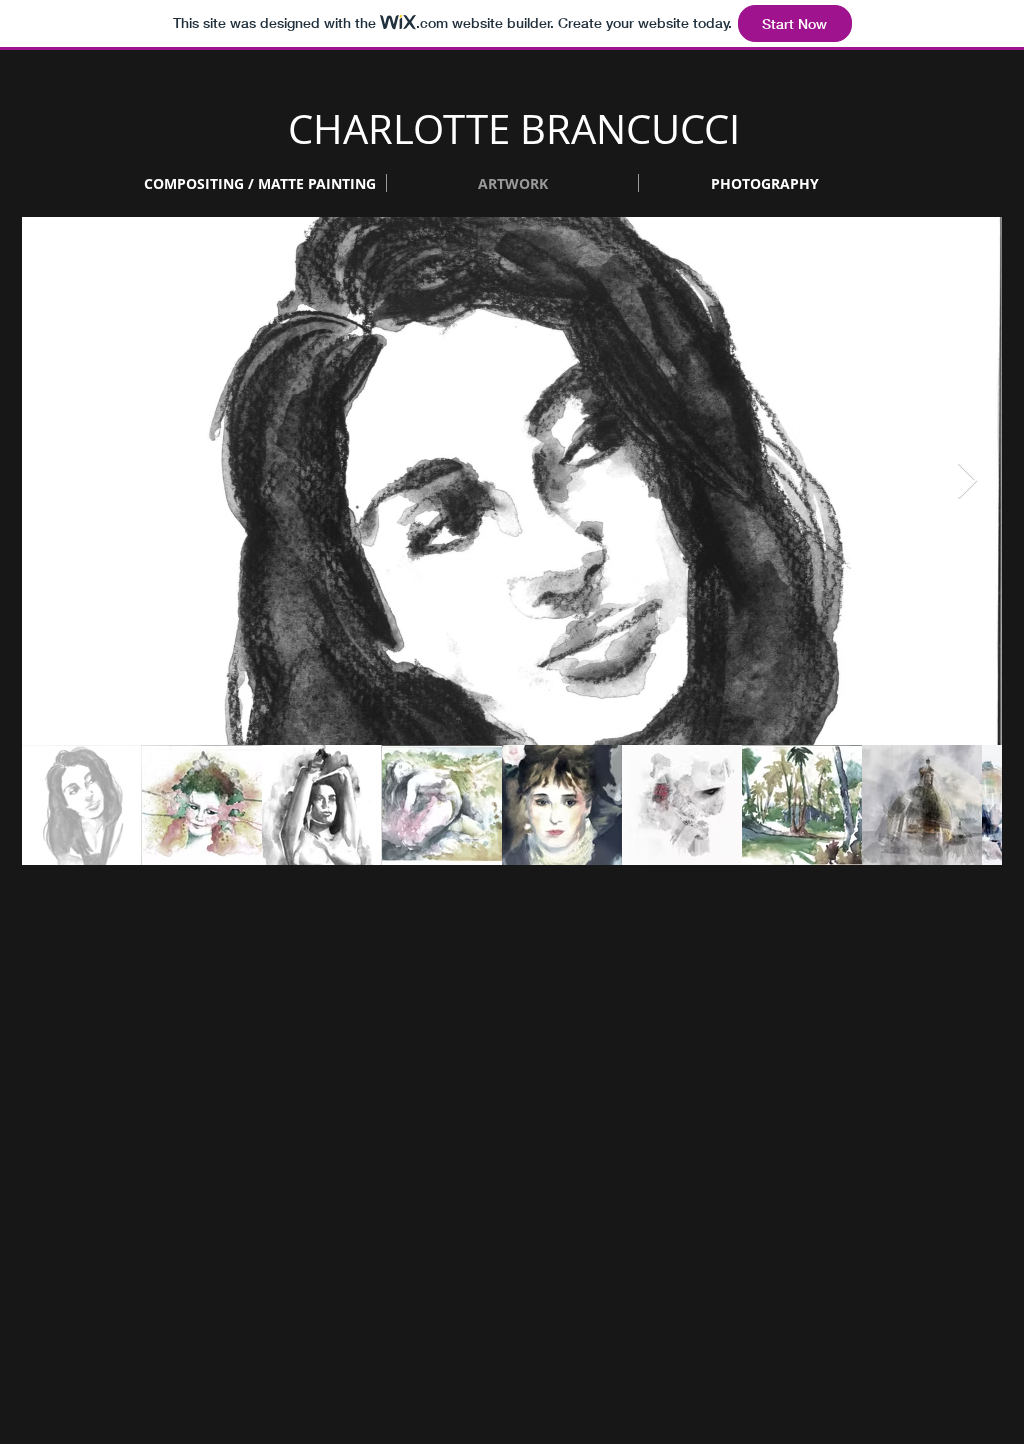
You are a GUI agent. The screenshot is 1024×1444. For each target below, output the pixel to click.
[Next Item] (967, 481)
